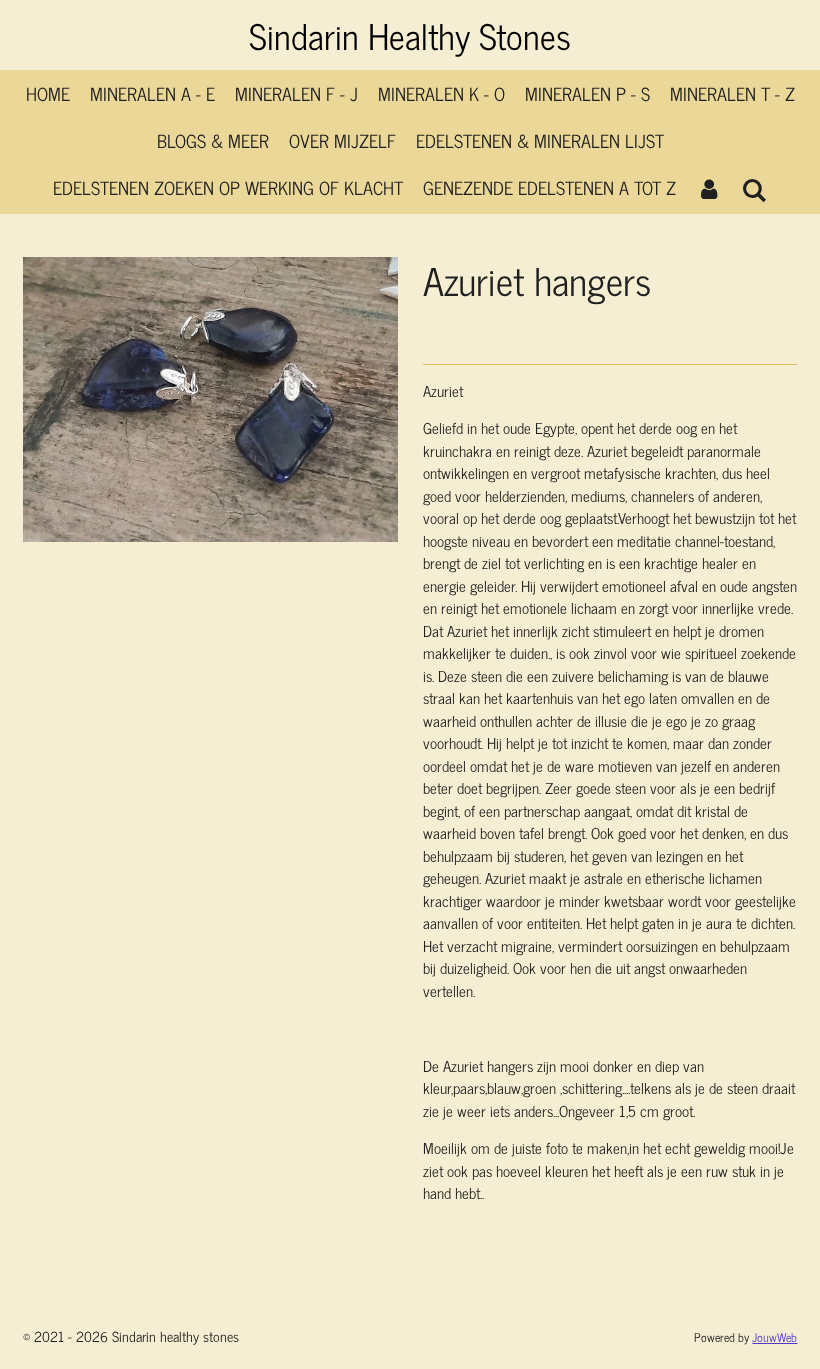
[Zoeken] (754, 189)
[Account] (708, 187)
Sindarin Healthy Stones (410, 35)
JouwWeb (774, 1337)
